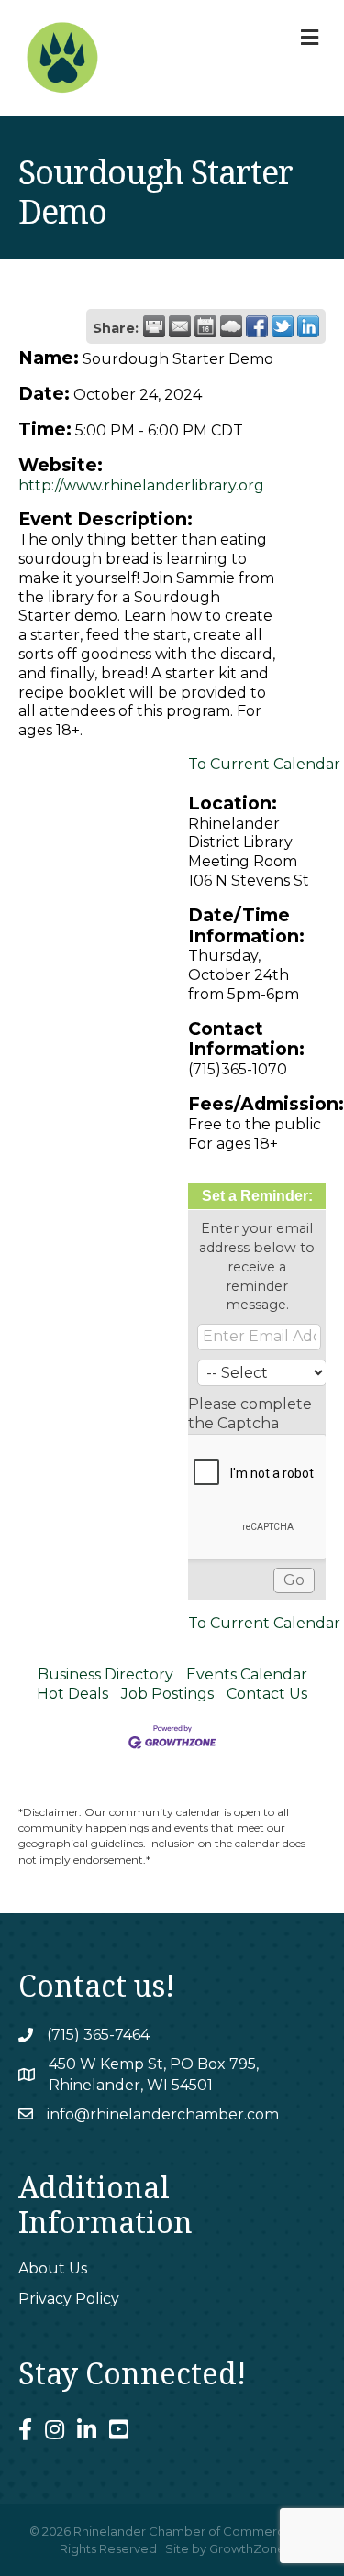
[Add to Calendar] (205, 326)
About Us (53, 2268)
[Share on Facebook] (257, 326)
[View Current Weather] (231, 326)
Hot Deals (72, 1694)
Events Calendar (247, 1674)
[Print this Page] (154, 326)
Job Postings (167, 1694)
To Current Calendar (264, 764)
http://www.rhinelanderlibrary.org (141, 485)
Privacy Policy (69, 2299)
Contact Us (267, 1694)
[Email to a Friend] (180, 326)
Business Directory (105, 1674)
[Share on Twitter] (283, 326)
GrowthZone (247, 2548)
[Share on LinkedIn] (308, 326)
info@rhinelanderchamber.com (163, 2114)
